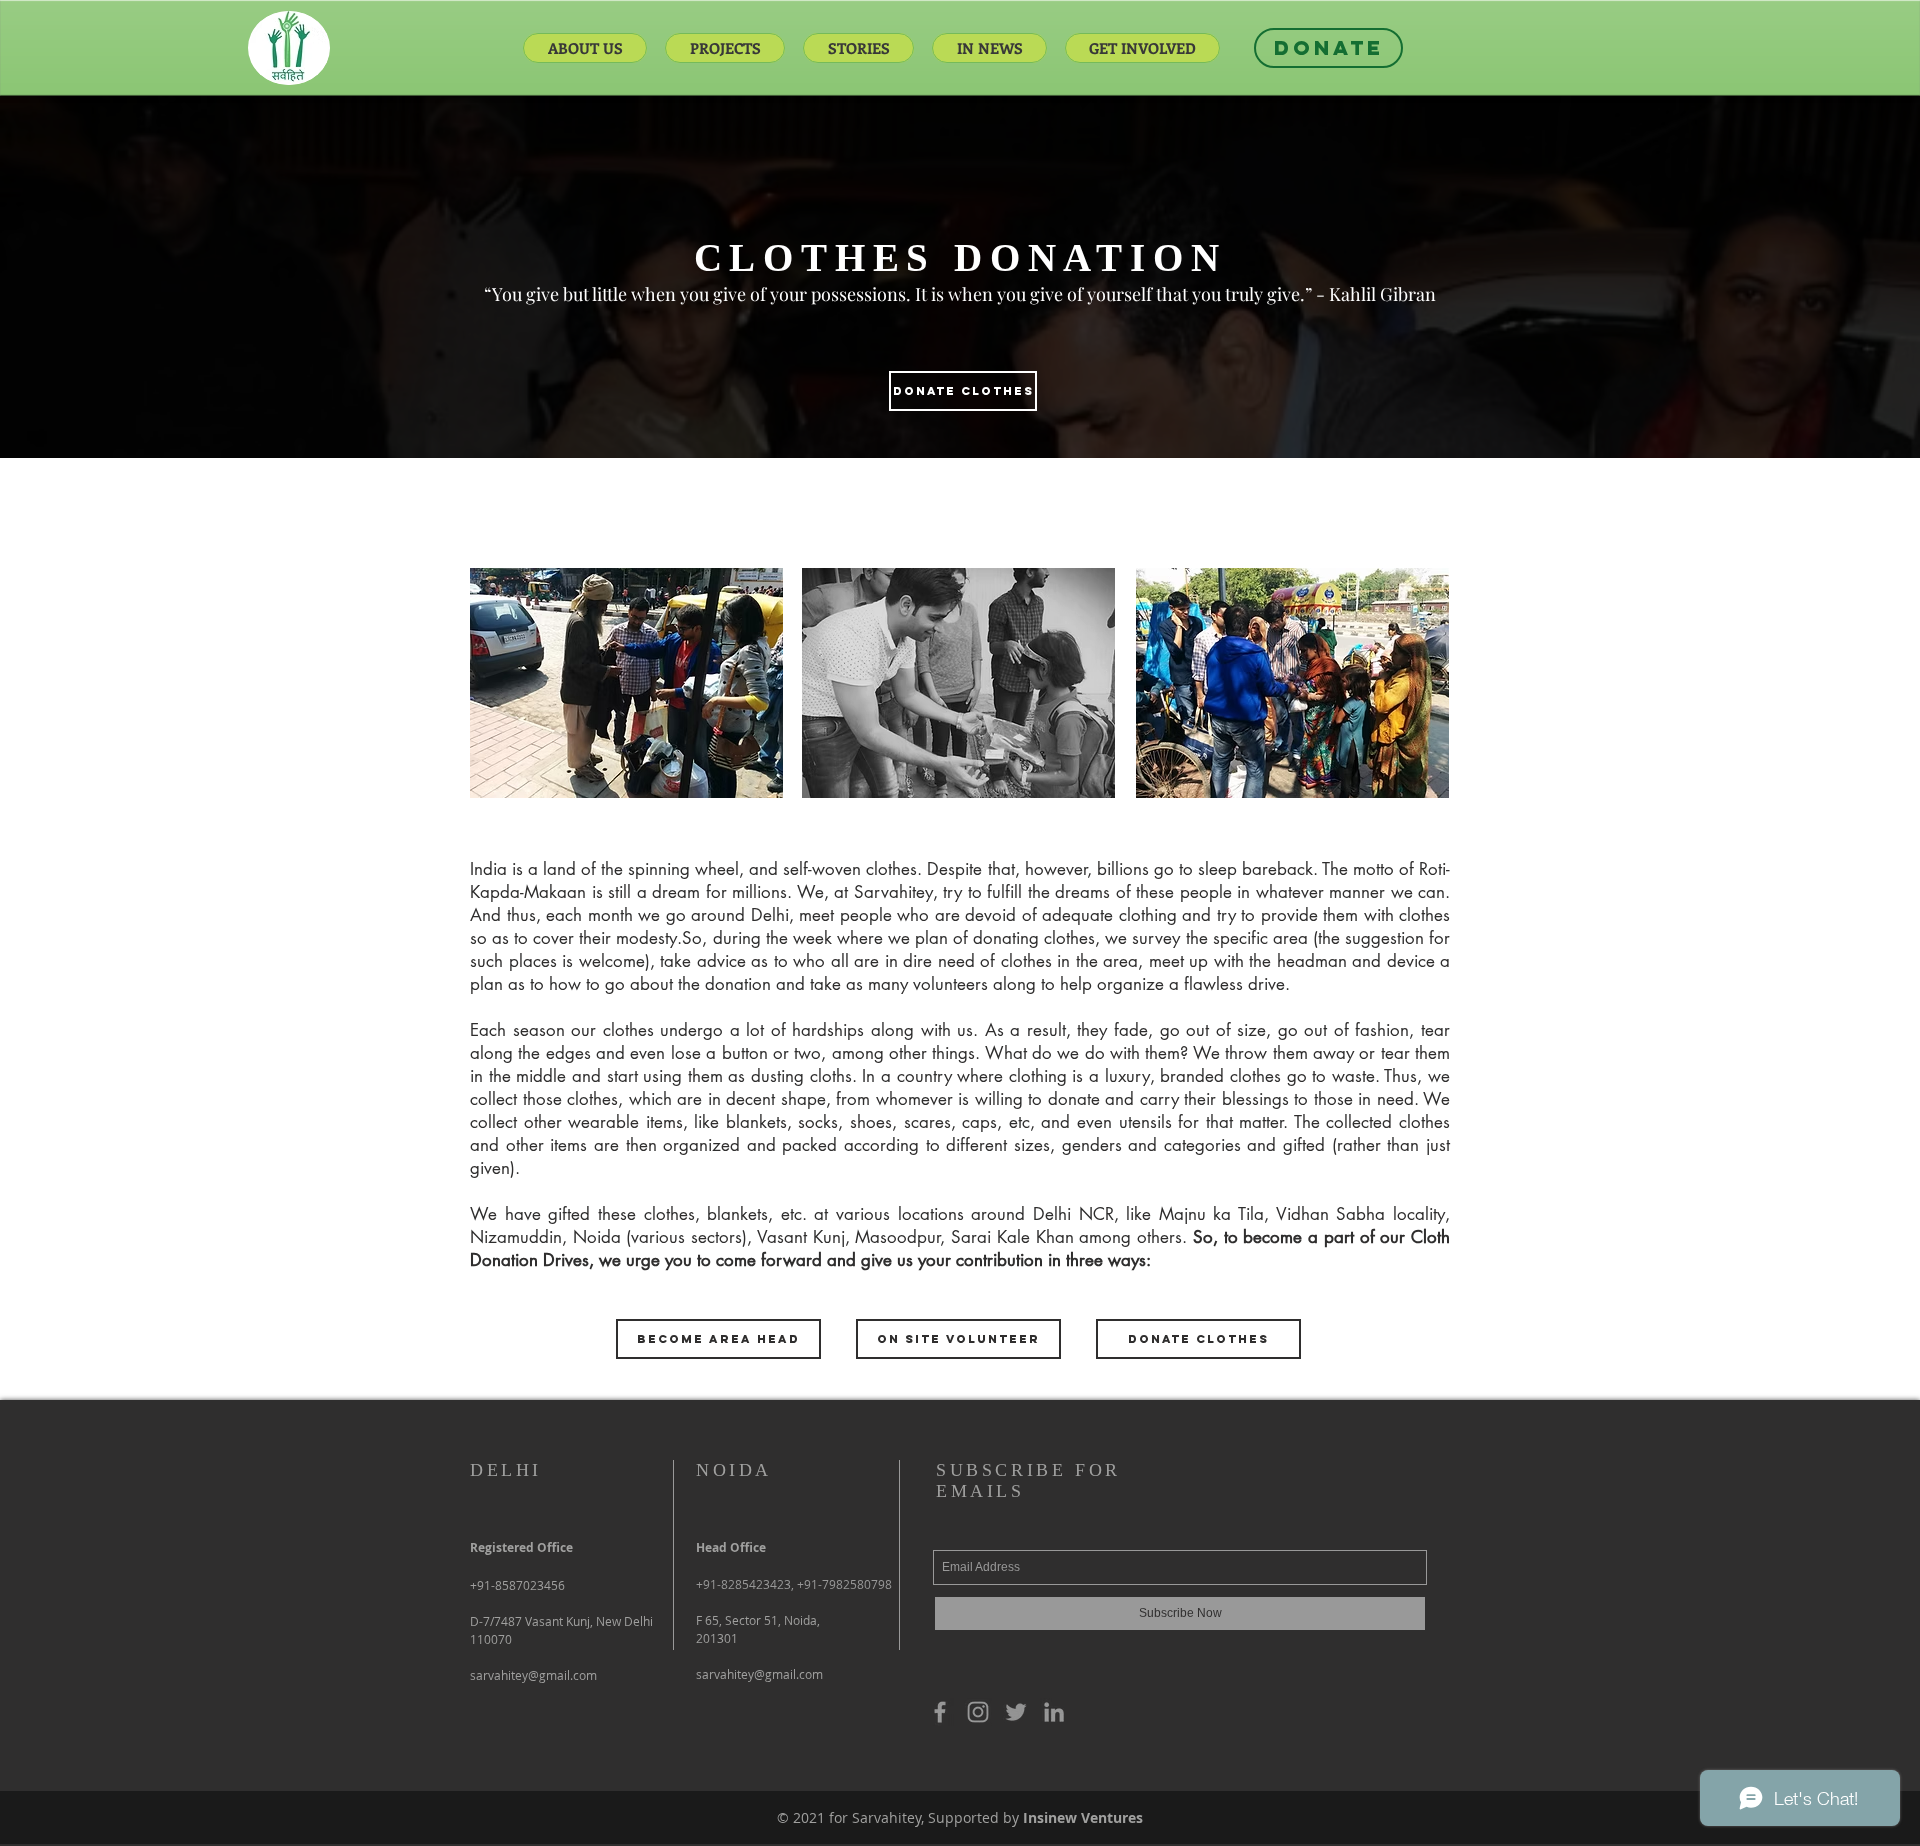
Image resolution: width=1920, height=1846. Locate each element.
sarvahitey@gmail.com (759, 1674)
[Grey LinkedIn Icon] (1054, 1712)
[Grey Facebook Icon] (940, 1712)
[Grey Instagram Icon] (978, 1712)
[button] (718, 1339)
